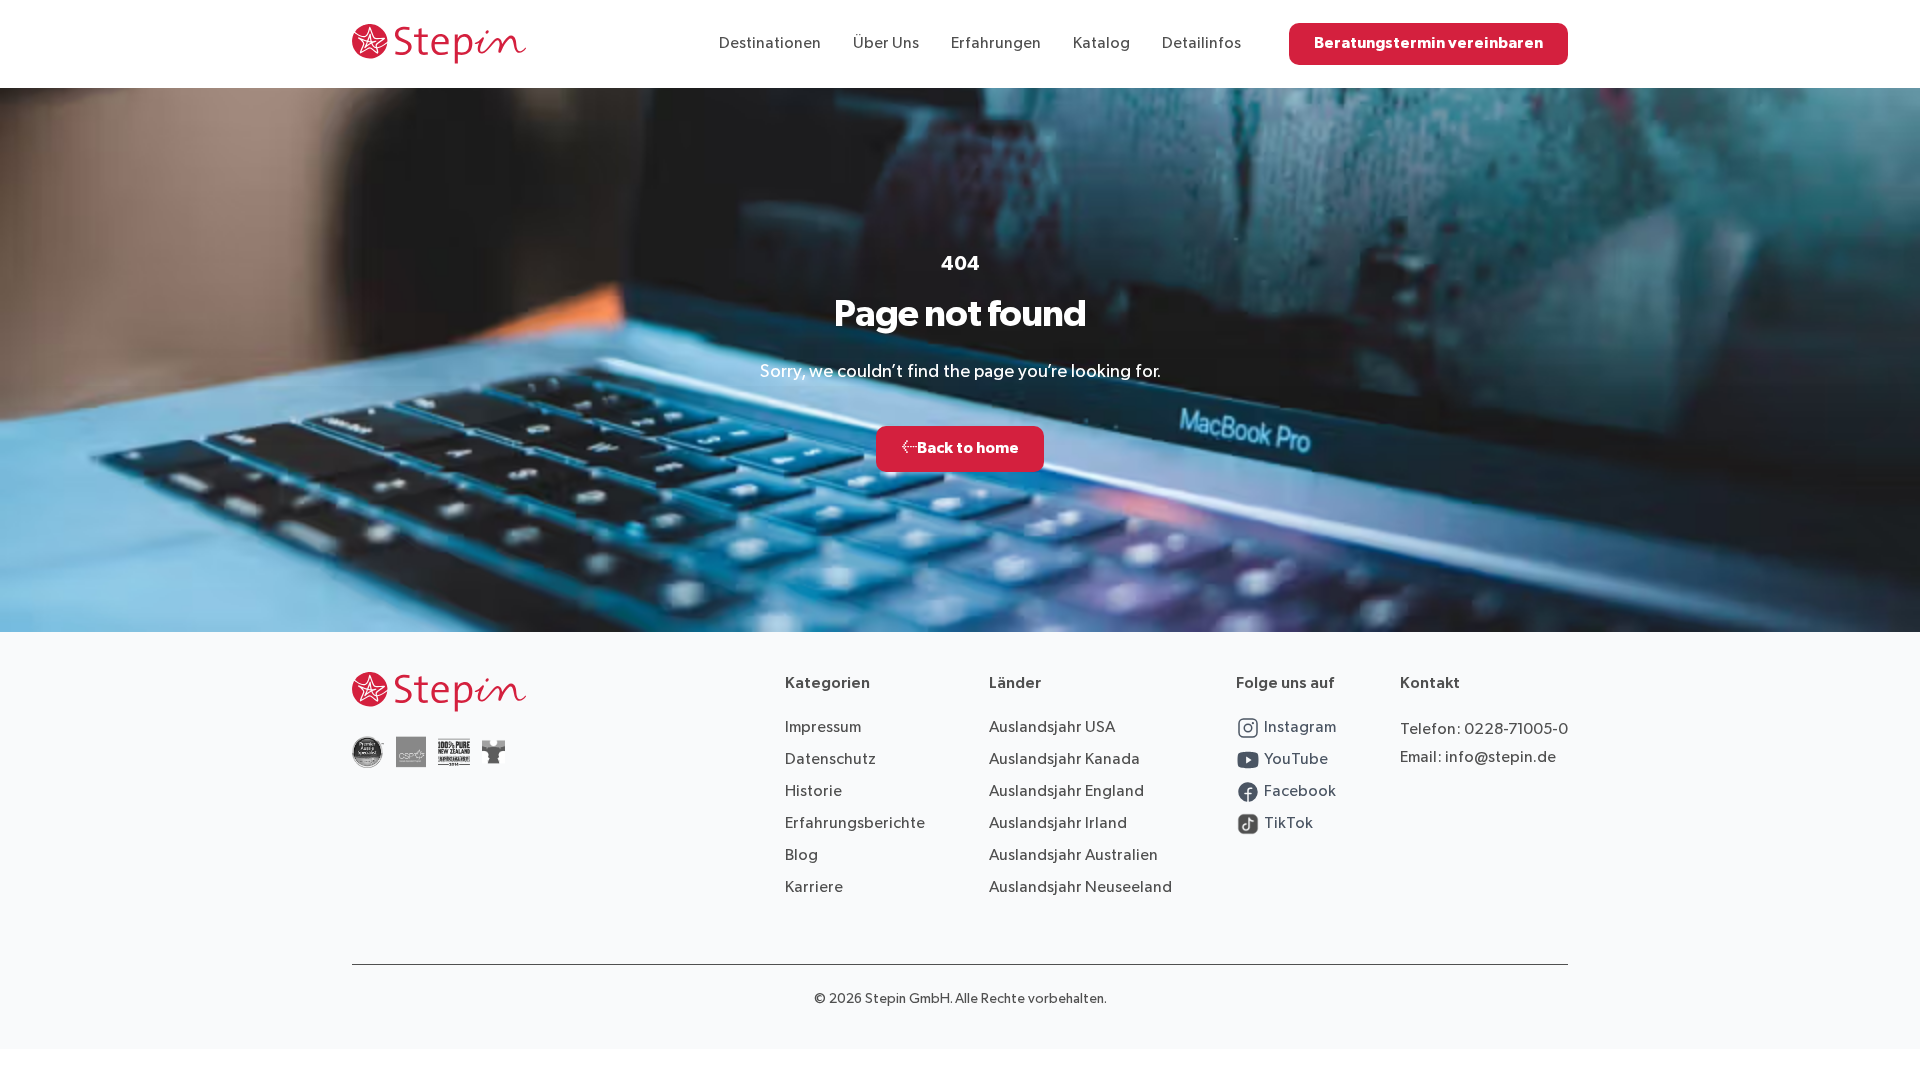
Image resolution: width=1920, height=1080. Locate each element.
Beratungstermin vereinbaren (1428, 43)
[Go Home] (439, 44)
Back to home (960, 448)
